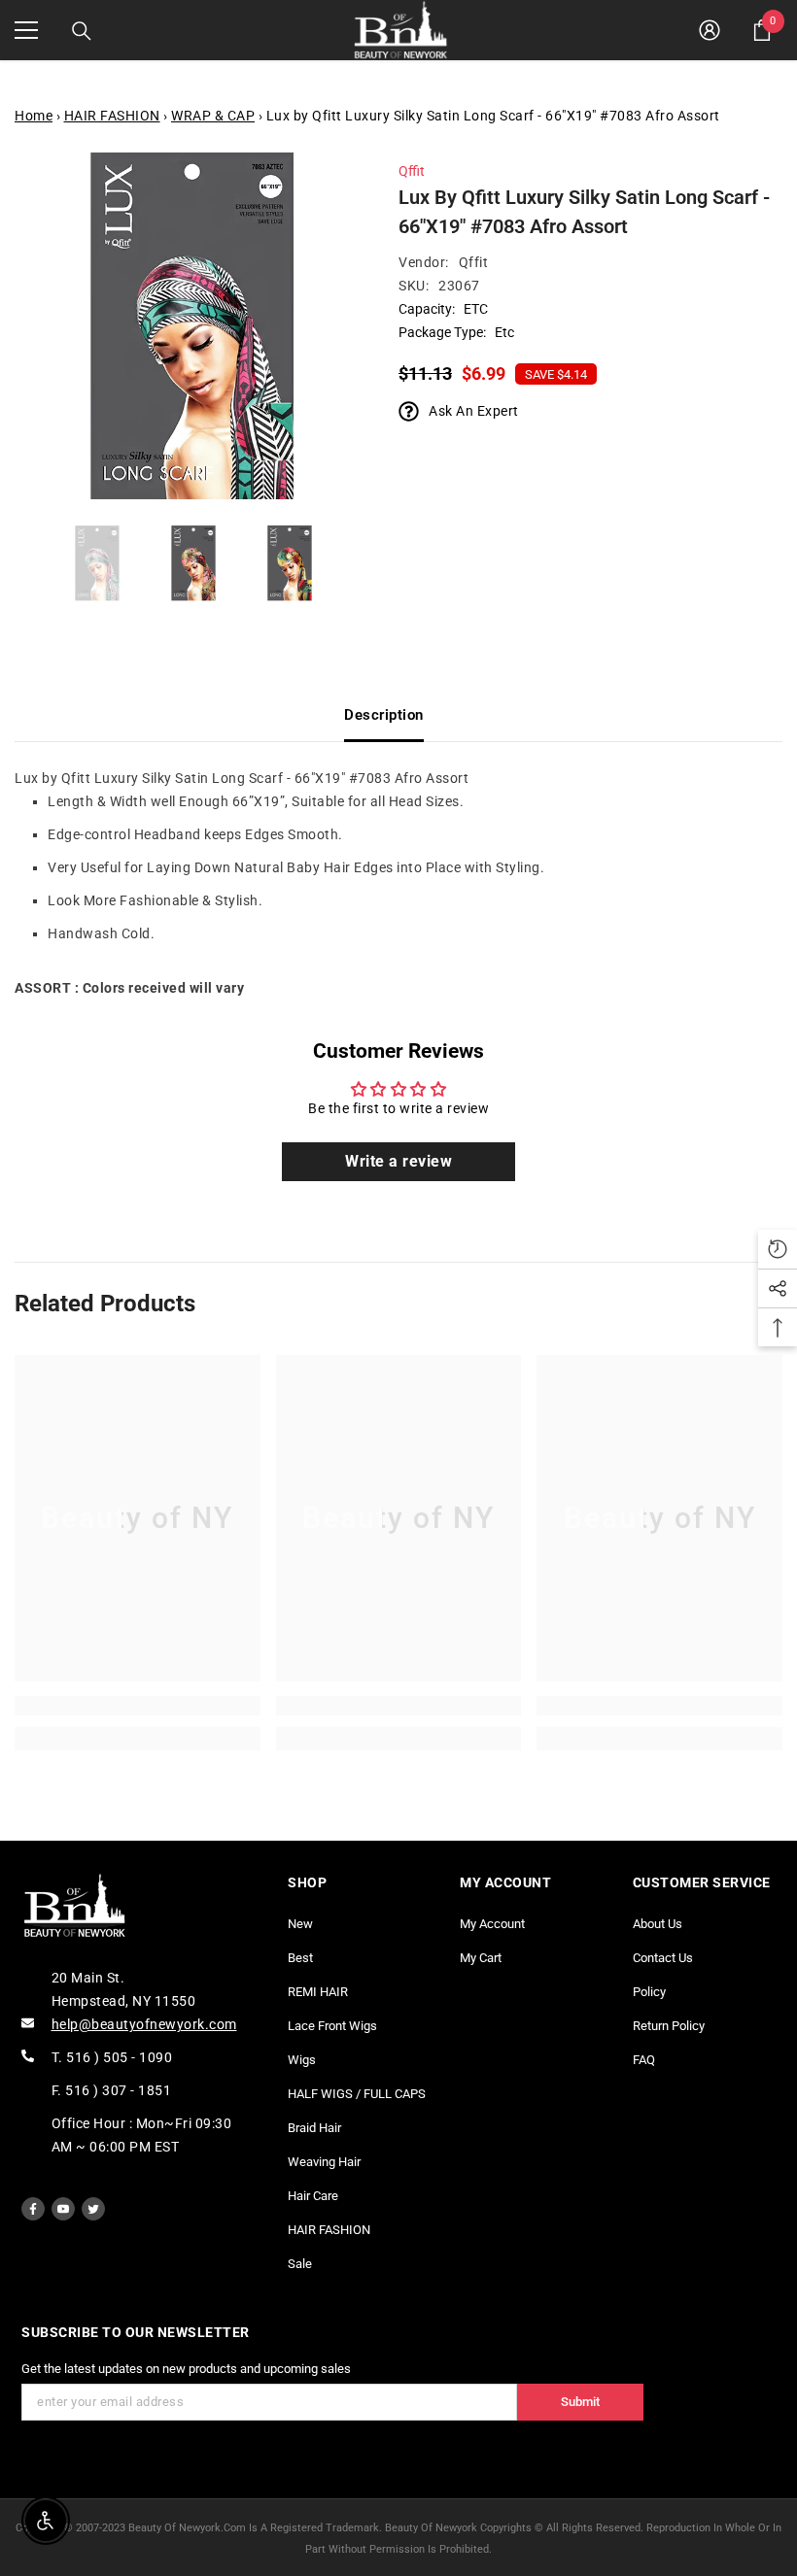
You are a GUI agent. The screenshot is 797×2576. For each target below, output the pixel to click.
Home (34, 116)
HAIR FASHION (112, 116)
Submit (580, 2402)
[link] (138, 1706)
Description (384, 715)
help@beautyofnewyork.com (144, 2024)
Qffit (412, 171)
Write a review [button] (398, 1161)
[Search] (82, 31)
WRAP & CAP (213, 116)
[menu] (26, 30)
